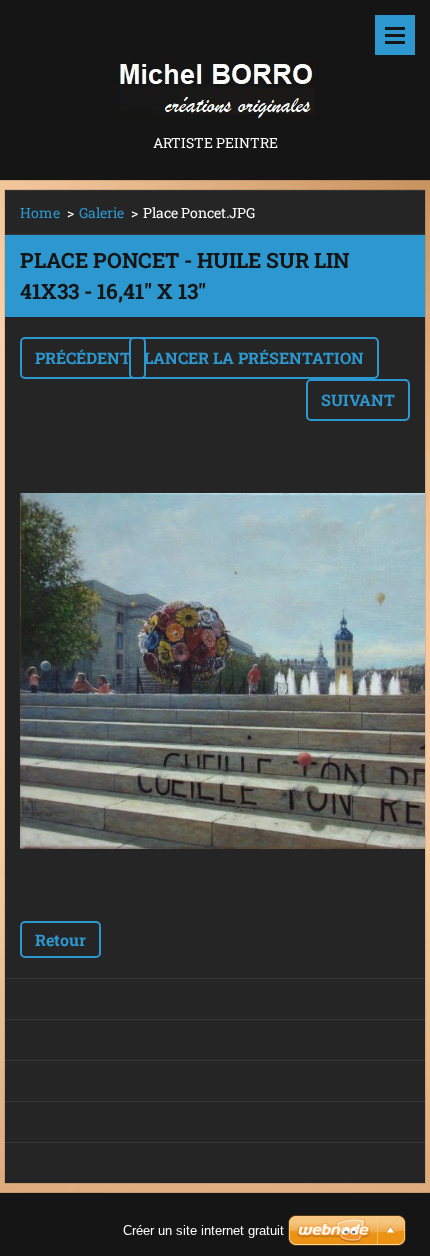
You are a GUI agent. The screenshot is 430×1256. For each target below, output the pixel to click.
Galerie (101, 212)
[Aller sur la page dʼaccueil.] (215, 65)
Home (40, 212)
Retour (60, 939)
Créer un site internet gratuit (203, 1230)
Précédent (83, 357)
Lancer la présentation (254, 357)
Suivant (358, 399)
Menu (395, 35)
